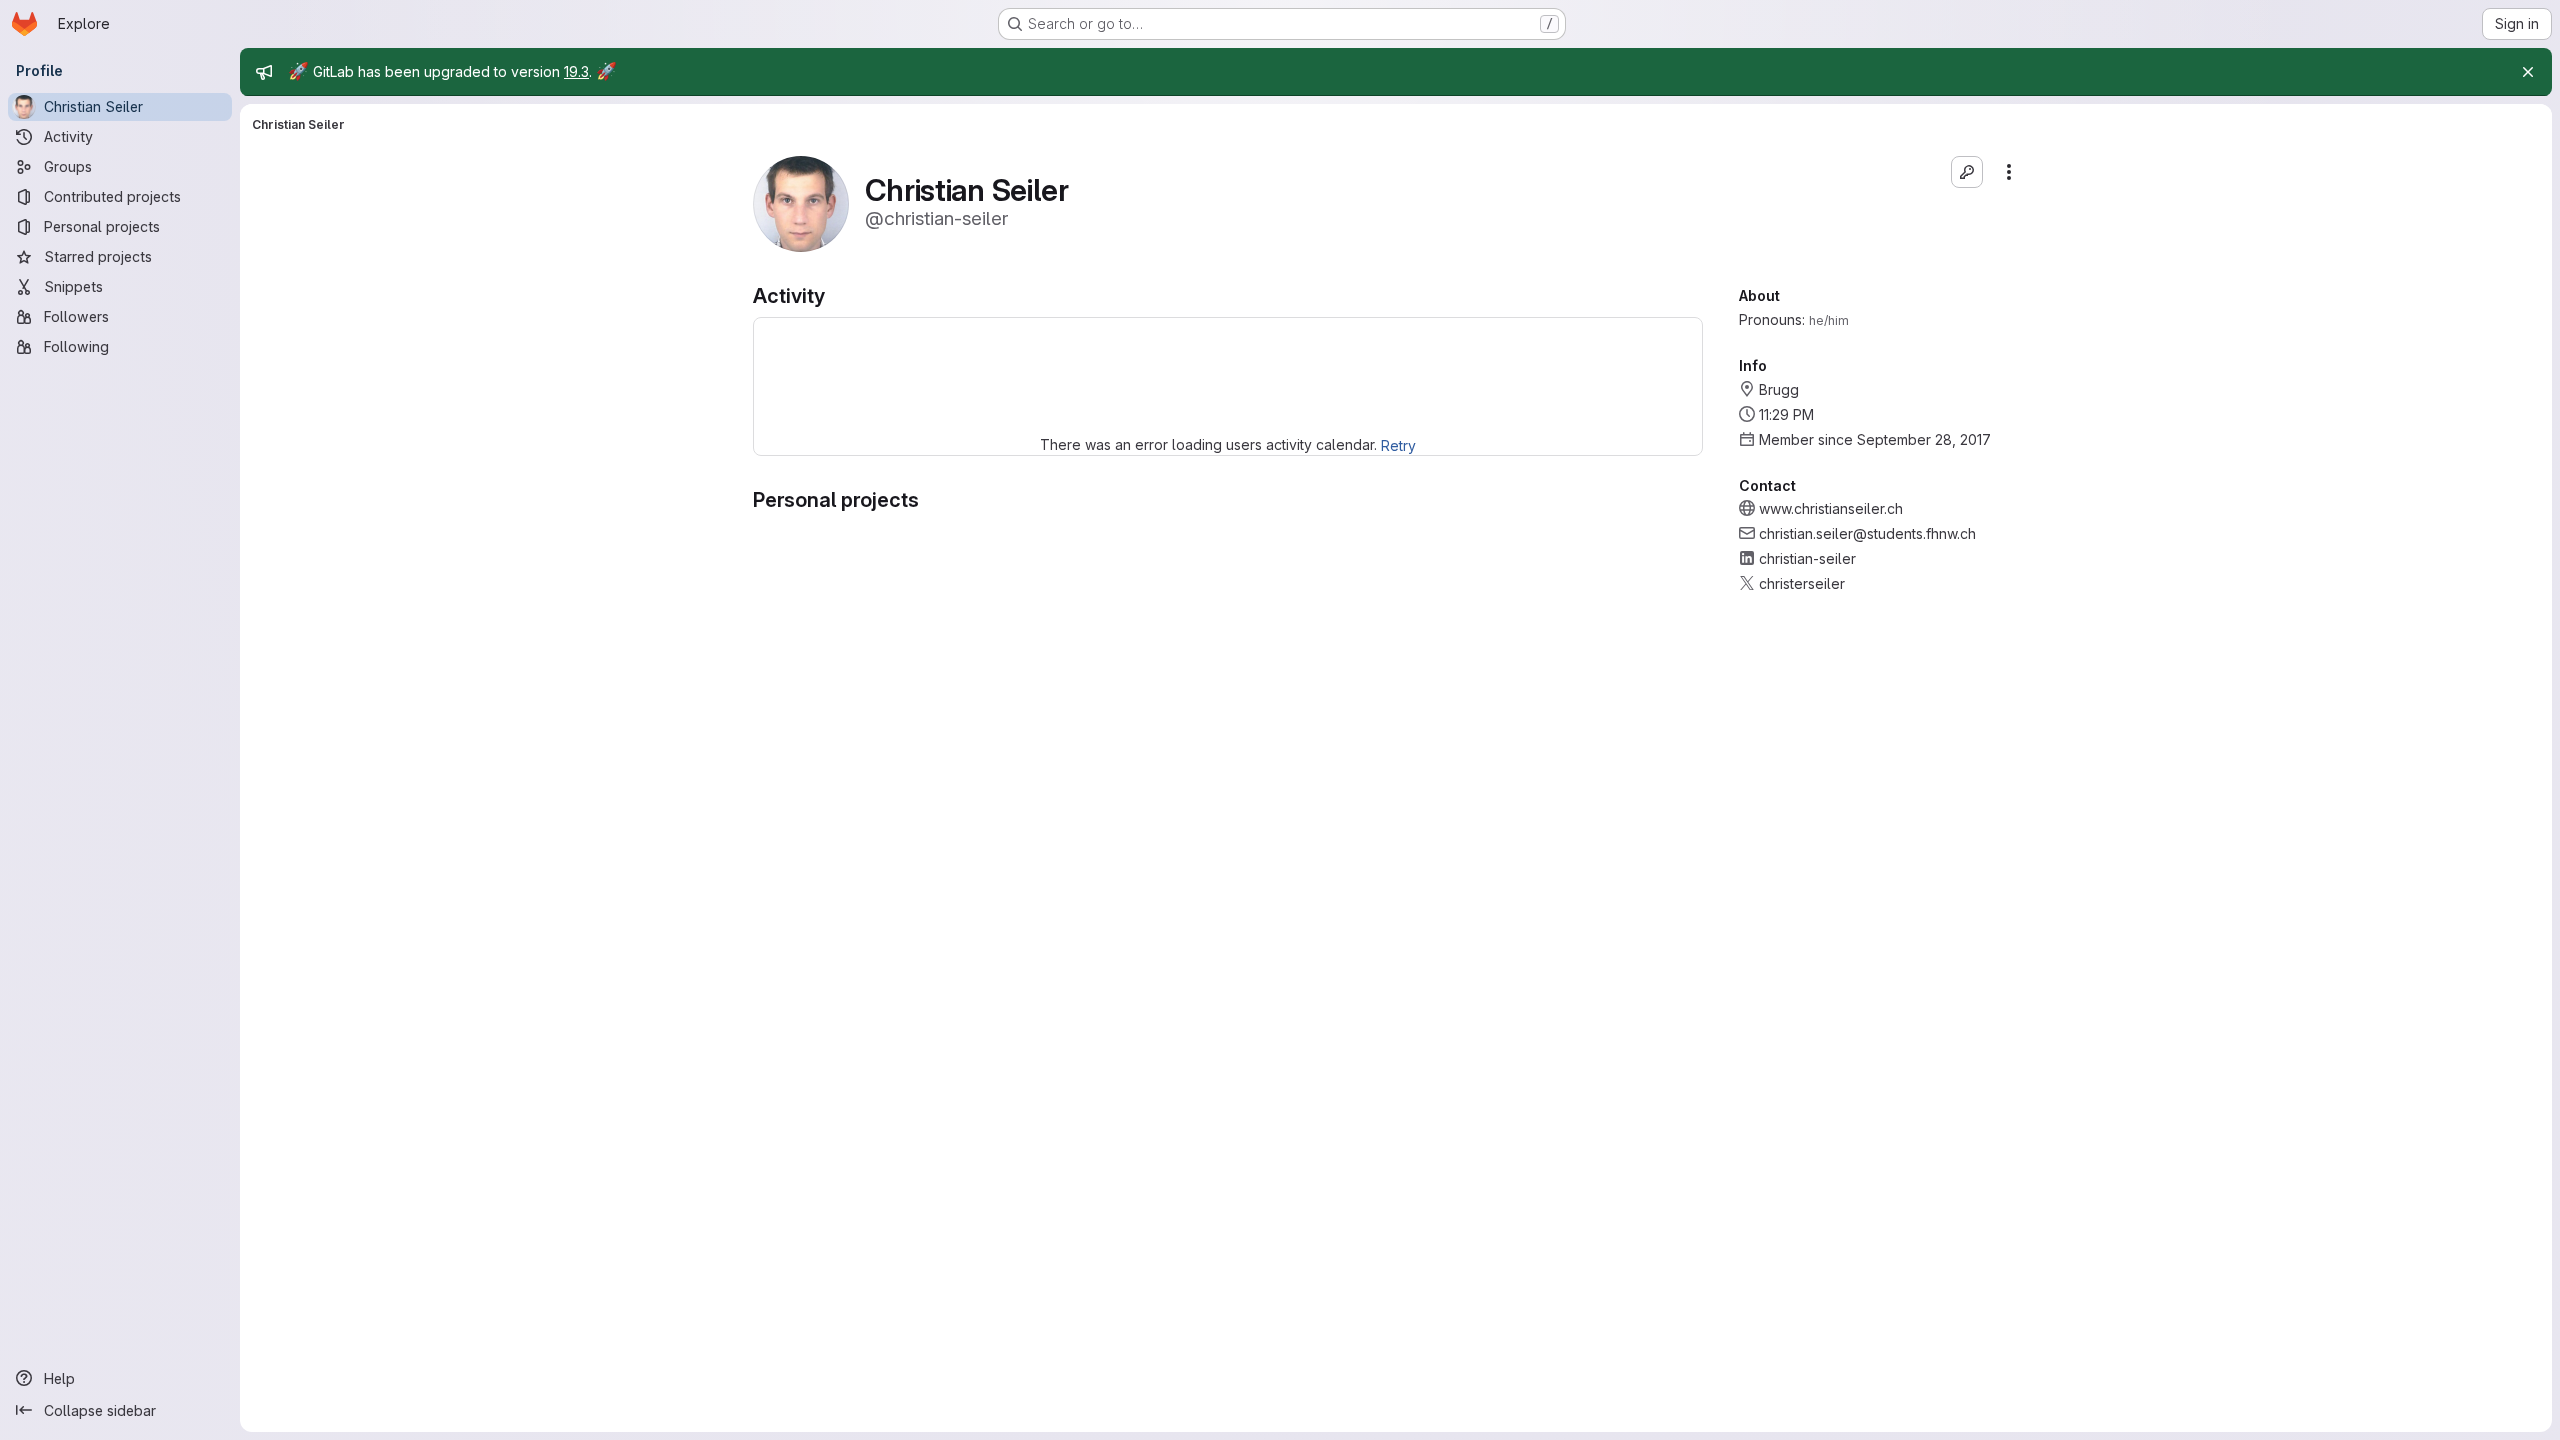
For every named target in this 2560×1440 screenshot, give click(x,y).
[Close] (2528, 72)
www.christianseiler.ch (1831, 508)
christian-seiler (1807, 558)
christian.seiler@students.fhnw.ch (1867, 533)
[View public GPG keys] (1967, 172)
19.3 (576, 71)
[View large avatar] (801, 202)
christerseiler (1802, 583)
